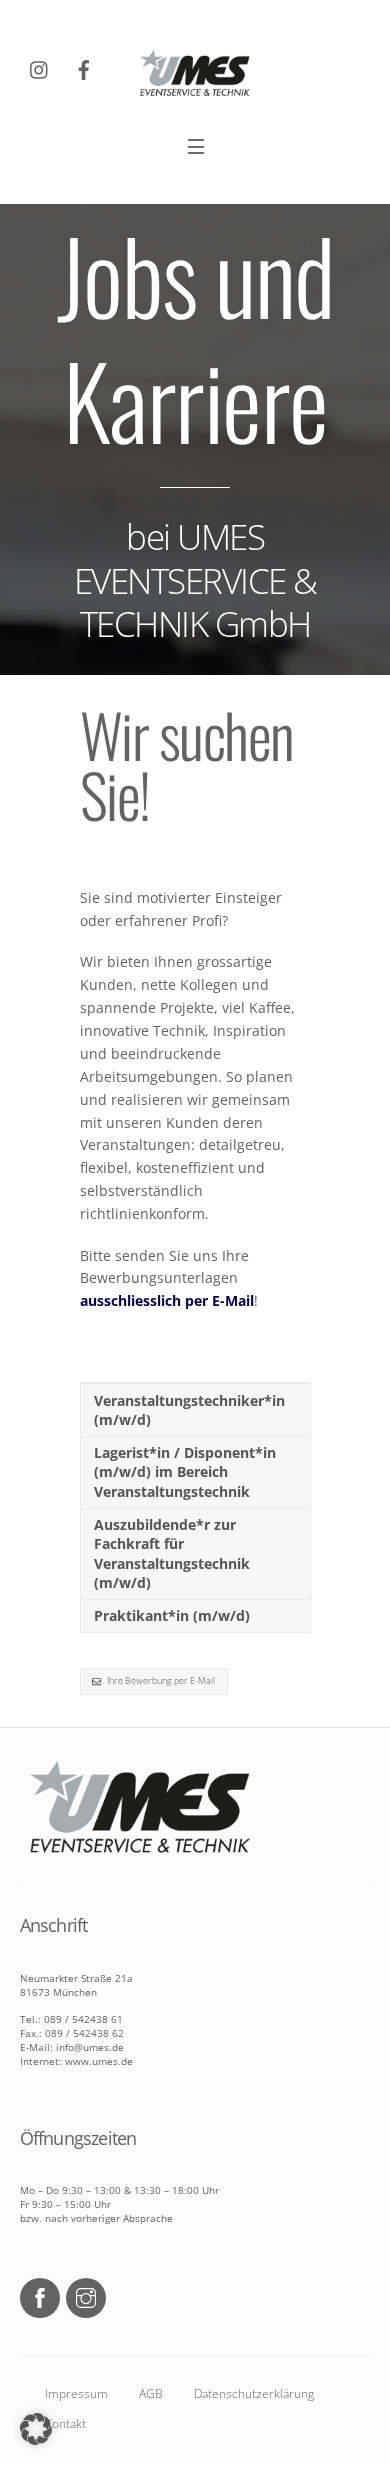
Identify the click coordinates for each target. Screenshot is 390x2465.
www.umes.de (97, 2061)
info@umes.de (90, 2047)
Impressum (76, 2393)
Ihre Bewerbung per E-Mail (161, 1680)
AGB (151, 2393)
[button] (36, 2429)
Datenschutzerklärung (254, 2393)
